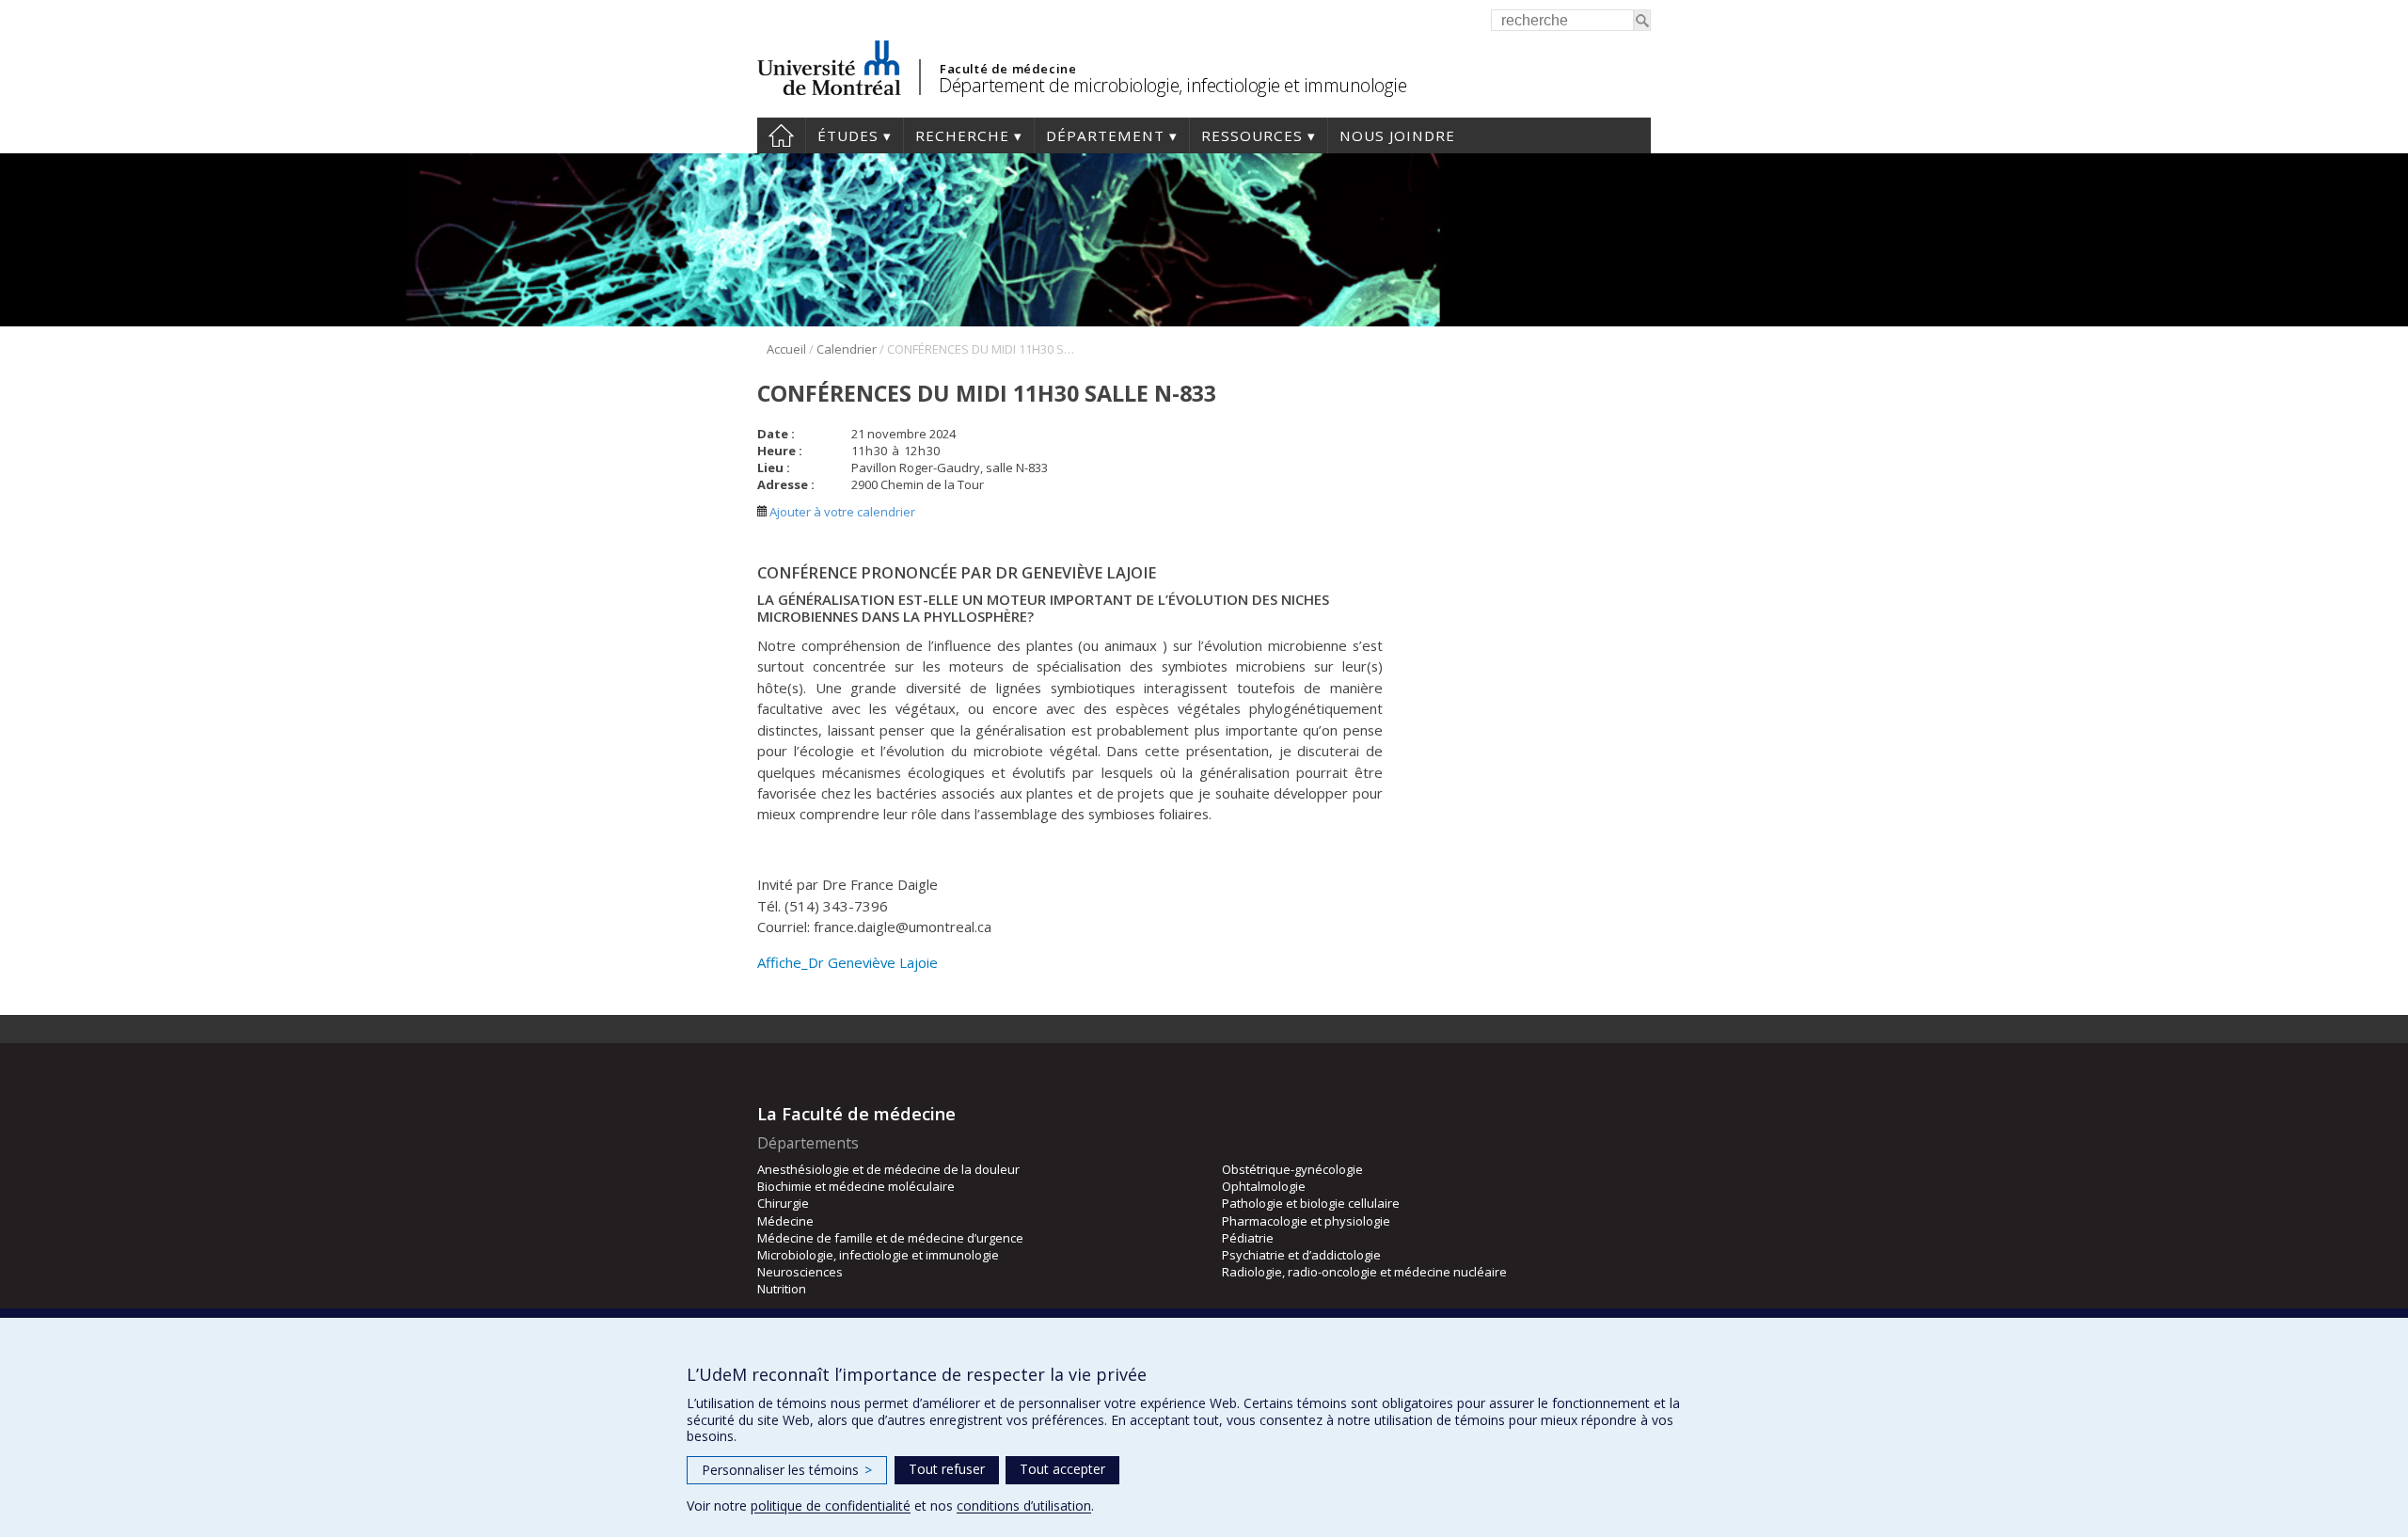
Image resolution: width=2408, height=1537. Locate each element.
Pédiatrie (1248, 1238)
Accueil (781, 135)
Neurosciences (800, 1272)
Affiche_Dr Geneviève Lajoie (848, 962)
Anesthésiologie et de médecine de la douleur (888, 1169)
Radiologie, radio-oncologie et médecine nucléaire (1364, 1272)
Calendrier (847, 349)
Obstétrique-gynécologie (1292, 1169)
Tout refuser (947, 1469)
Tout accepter (1062, 1469)
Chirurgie (783, 1203)
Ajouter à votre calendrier (841, 512)
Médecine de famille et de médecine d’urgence (890, 1238)
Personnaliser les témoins (787, 1470)
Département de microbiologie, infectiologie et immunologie (1172, 85)
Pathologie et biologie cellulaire (1311, 1203)
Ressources (1252, 135)
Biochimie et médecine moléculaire (856, 1186)
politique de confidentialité (831, 1505)
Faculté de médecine (1008, 69)
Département (1105, 135)
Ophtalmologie (1264, 1186)
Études (848, 135)
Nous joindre (1397, 135)
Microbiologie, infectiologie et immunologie (878, 1255)
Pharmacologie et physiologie (1306, 1221)
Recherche (962, 135)
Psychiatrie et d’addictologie (1301, 1255)
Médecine (785, 1221)
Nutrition (782, 1289)
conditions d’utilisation (1024, 1505)
